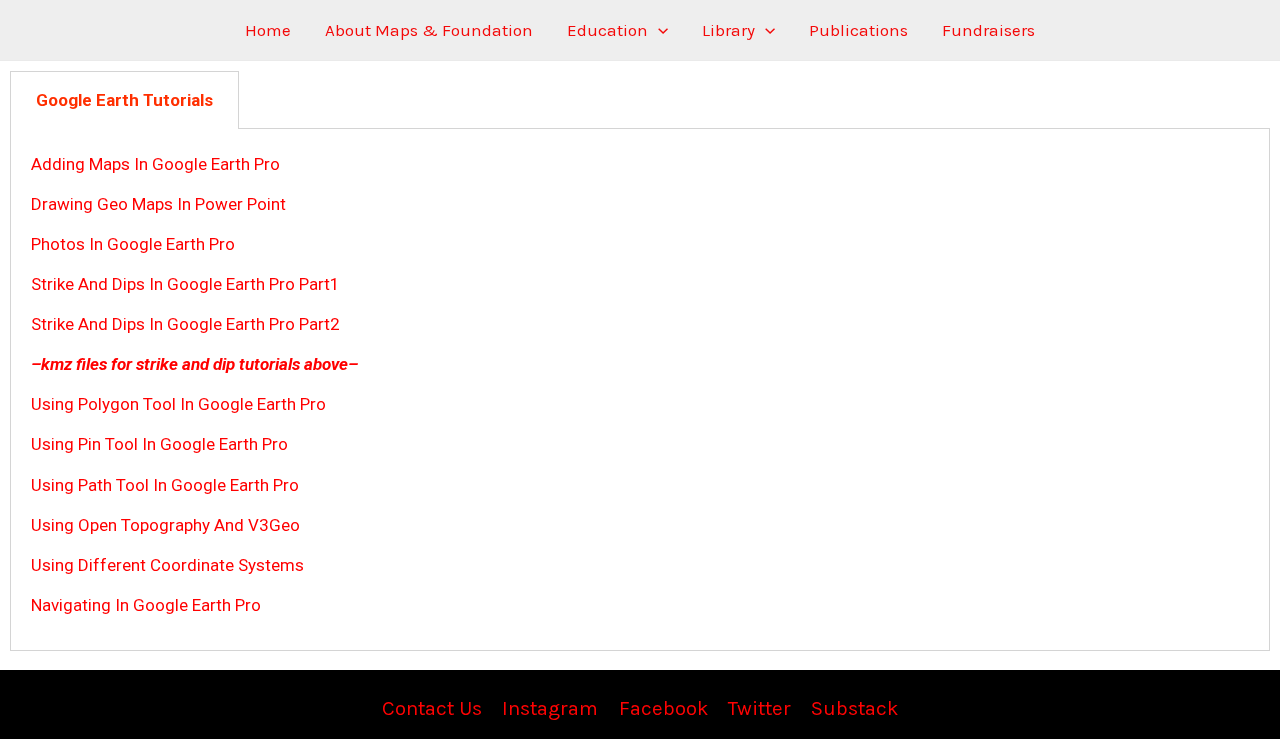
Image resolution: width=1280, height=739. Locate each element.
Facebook (663, 708)
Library (728, 30)
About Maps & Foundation (429, 30)
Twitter (759, 708)
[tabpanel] (640, 390)
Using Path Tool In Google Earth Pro (165, 485)
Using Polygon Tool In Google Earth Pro (178, 404)
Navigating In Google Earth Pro (146, 605)
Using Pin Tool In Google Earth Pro (159, 444)
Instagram (550, 708)
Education (607, 30)
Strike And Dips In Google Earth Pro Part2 (185, 324)
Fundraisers (988, 30)
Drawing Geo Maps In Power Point (158, 204)
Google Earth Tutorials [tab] (124, 100)
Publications (858, 30)
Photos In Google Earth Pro (133, 244)
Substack (854, 708)
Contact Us (432, 708)
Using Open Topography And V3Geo (165, 525)
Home (268, 30)
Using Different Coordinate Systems (167, 565)
